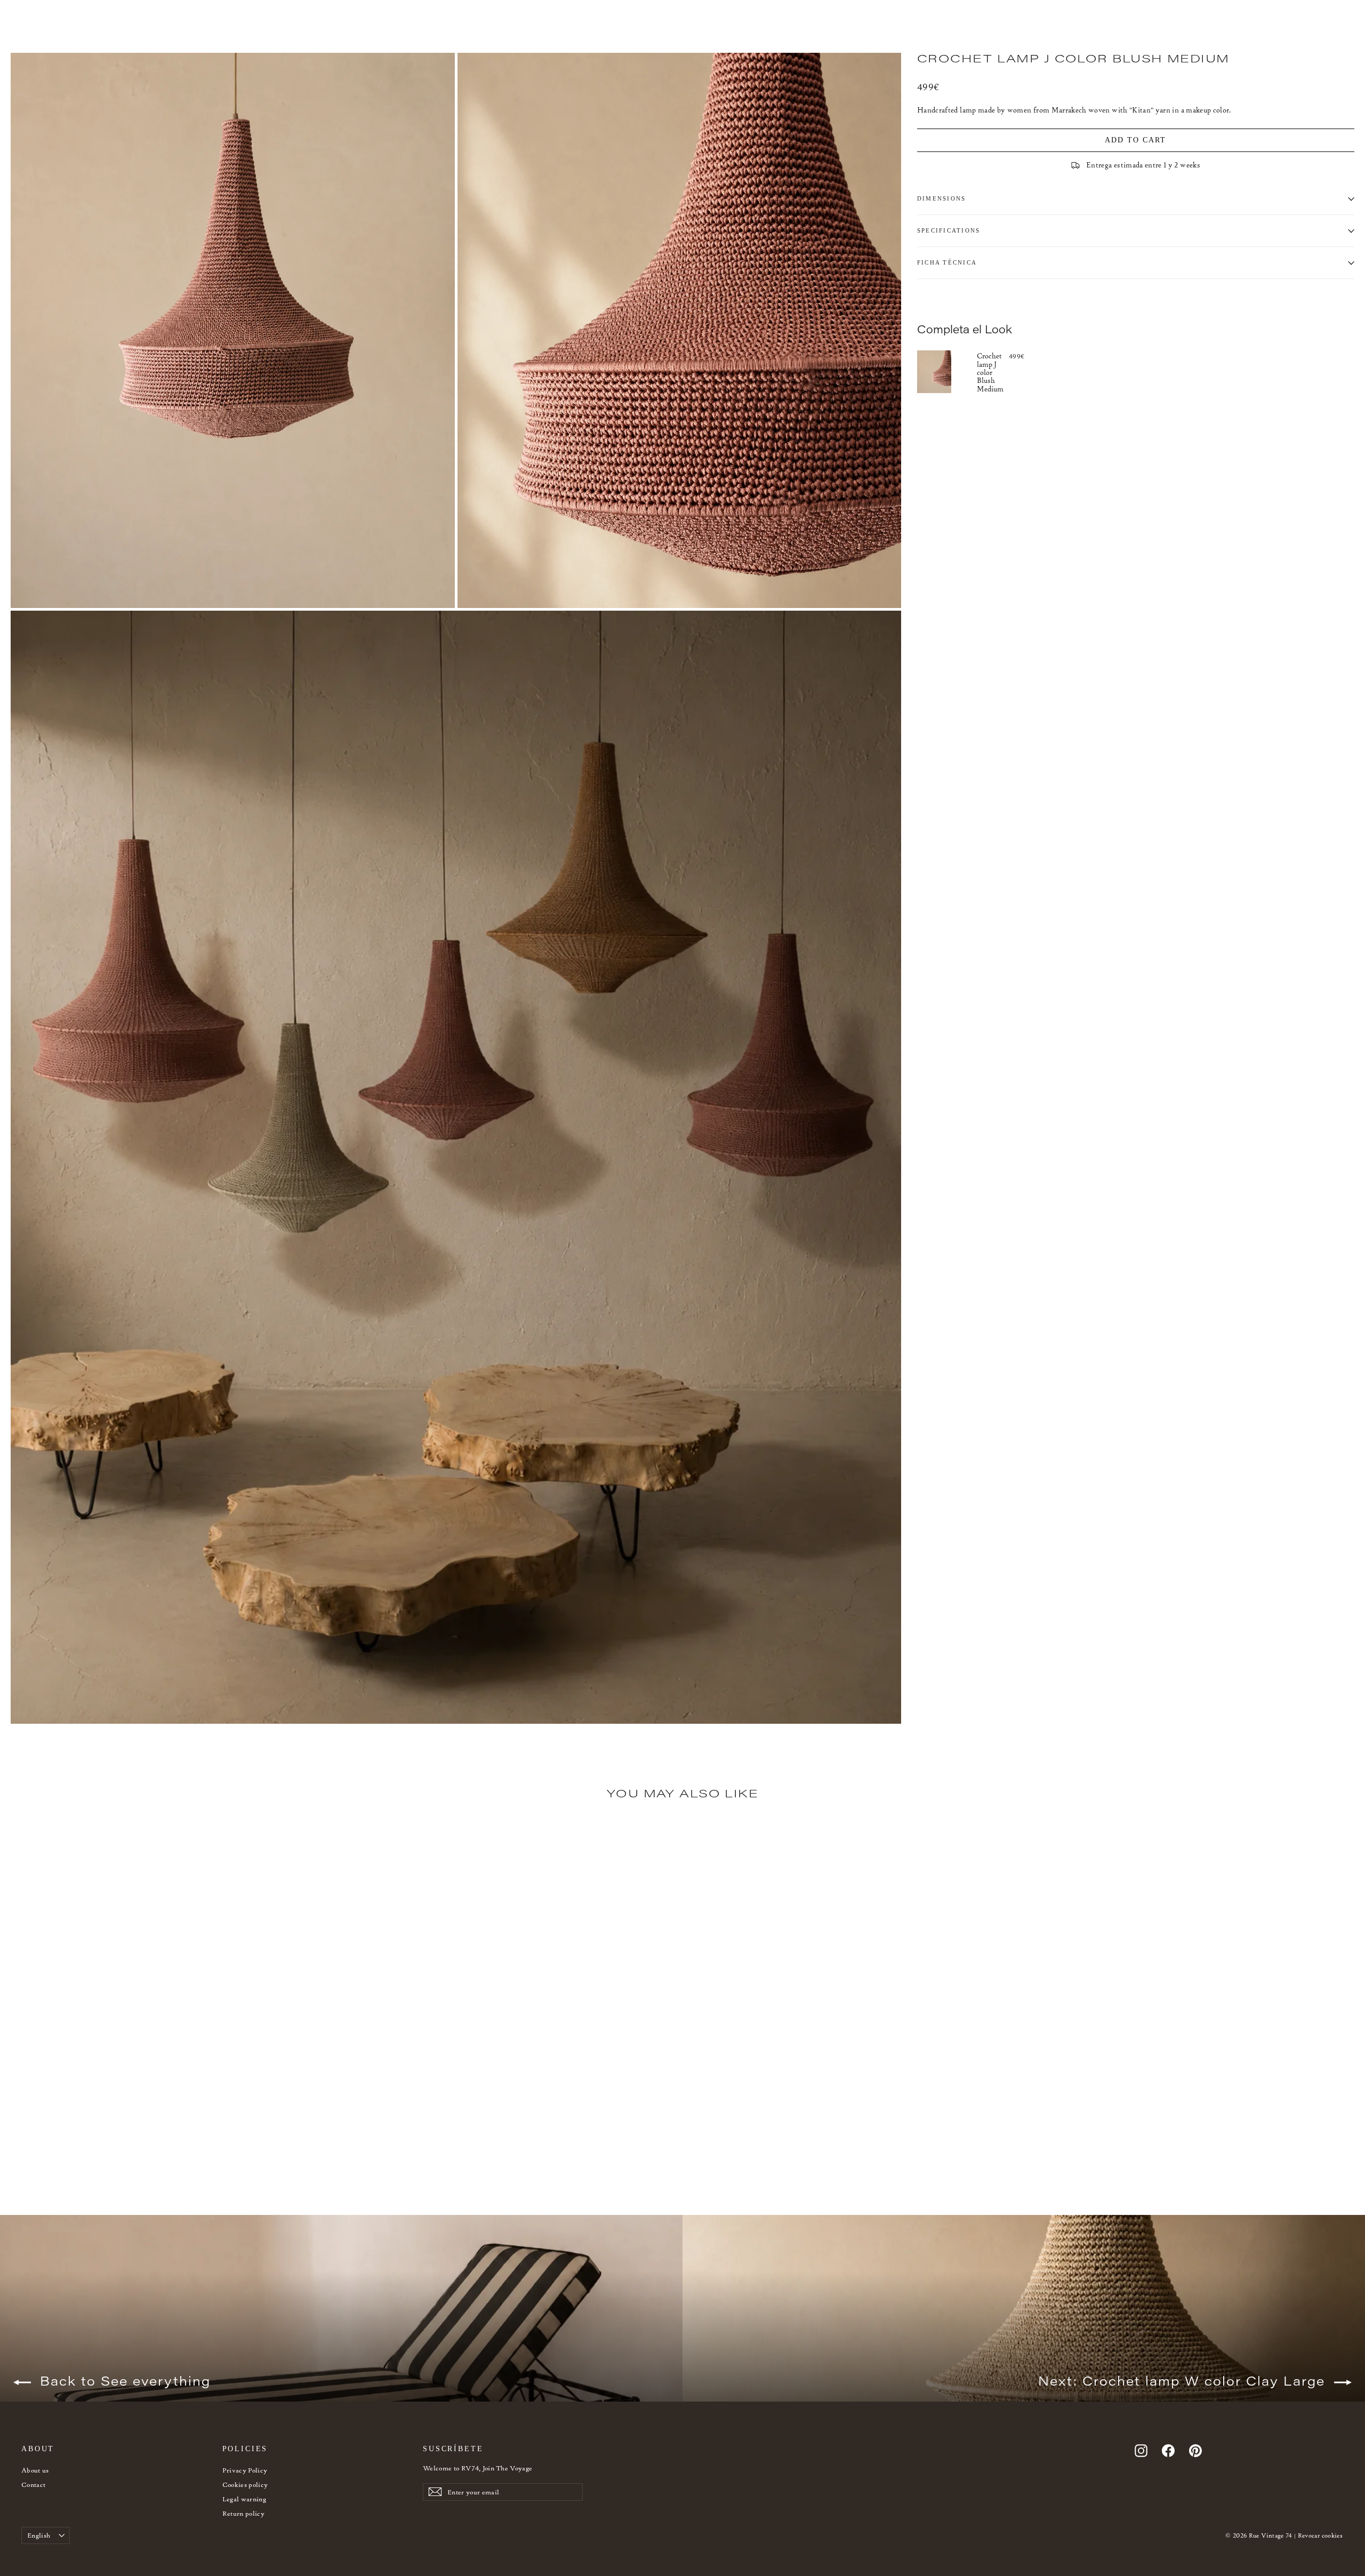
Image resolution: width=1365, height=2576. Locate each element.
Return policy (244, 2513)
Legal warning (244, 2499)
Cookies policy (245, 2485)
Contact (33, 2485)
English (39, 2535)
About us (35, 2470)
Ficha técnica (947, 262)
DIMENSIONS (941, 198)
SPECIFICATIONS (949, 230)
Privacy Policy (245, 2470)
